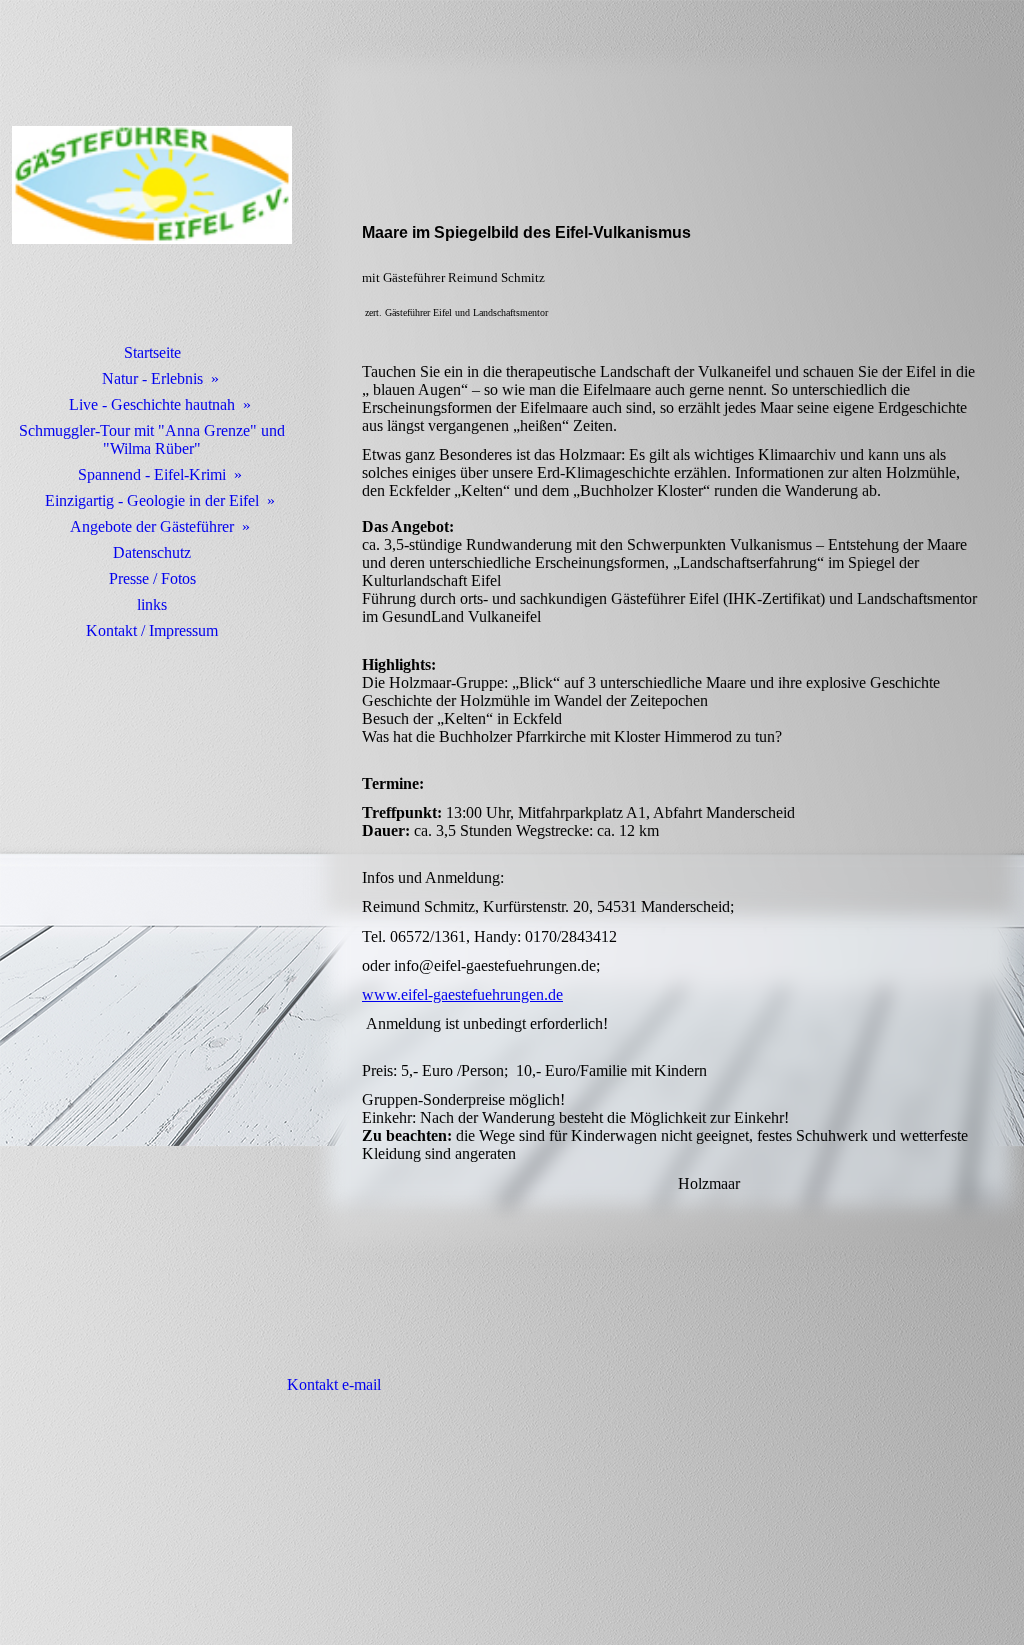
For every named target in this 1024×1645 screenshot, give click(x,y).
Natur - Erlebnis (152, 378)
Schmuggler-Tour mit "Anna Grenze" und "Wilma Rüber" (152, 439)
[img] (152, 185)
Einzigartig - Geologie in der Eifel (152, 500)
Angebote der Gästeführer (152, 526)
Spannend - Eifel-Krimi (152, 474)
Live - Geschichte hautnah (152, 404)
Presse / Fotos (152, 578)
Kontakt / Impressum (152, 630)
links (152, 604)
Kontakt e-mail (332, 1384)
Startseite (152, 352)
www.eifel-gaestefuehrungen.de (462, 994)
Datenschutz (152, 552)
